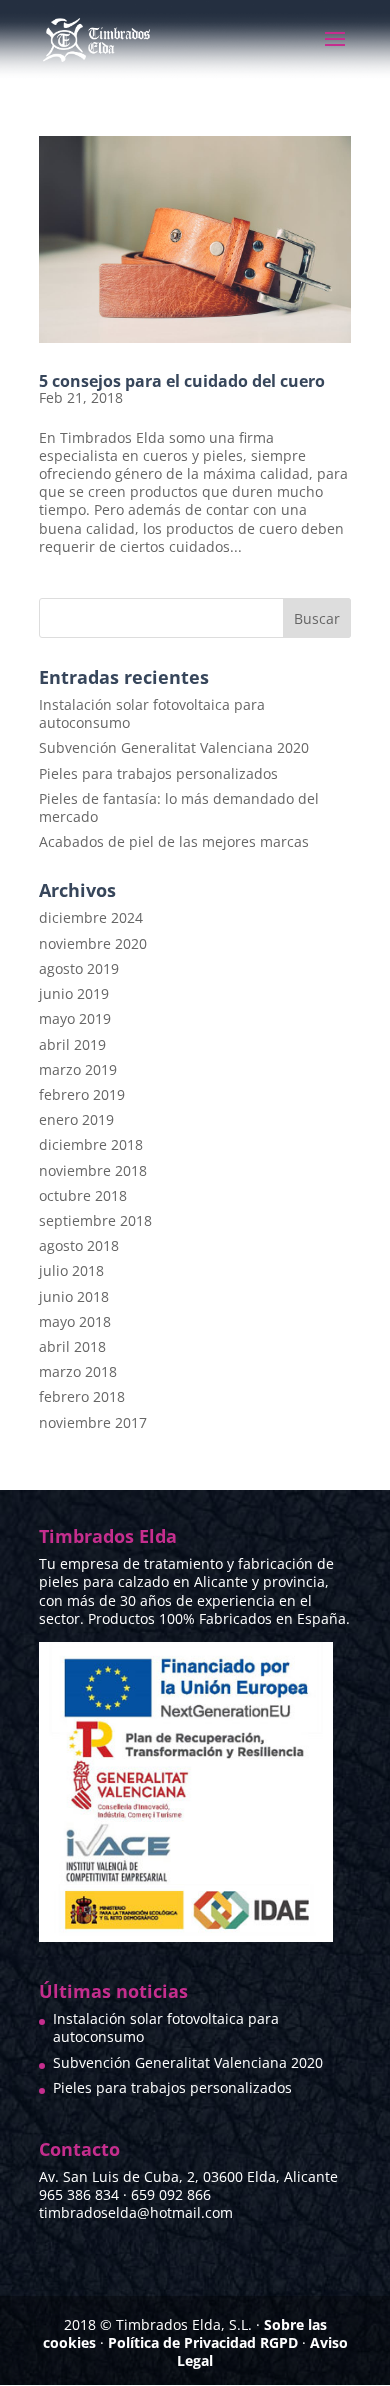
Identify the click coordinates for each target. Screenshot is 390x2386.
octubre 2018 (83, 1195)
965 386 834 (79, 2194)
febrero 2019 (82, 1094)
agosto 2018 (79, 1245)
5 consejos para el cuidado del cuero (182, 381)
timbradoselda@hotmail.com (136, 2212)
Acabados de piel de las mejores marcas (174, 841)
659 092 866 (171, 2194)
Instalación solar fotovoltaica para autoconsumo (152, 713)
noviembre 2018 (93, 1170)
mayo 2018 (75, 1321)
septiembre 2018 (95, 1220)
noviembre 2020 (93, 943)
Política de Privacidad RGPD (203, 2342)
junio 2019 (74, 993)
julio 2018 (71, 1270)
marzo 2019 (78, 1069)
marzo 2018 (78, 1371)
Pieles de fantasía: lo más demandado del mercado (179, 807)
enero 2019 (76, 1119)
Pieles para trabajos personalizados (158, 773)
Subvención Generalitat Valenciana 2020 (174, 747)
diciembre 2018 (91, 1144)
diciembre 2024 (91, 917)
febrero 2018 (82, 1396)
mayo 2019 (75, 1018)
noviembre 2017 (93, 1422)
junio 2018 (74, 1296)
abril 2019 (72, 1044)
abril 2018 (72, 1346)
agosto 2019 (79, 968)
